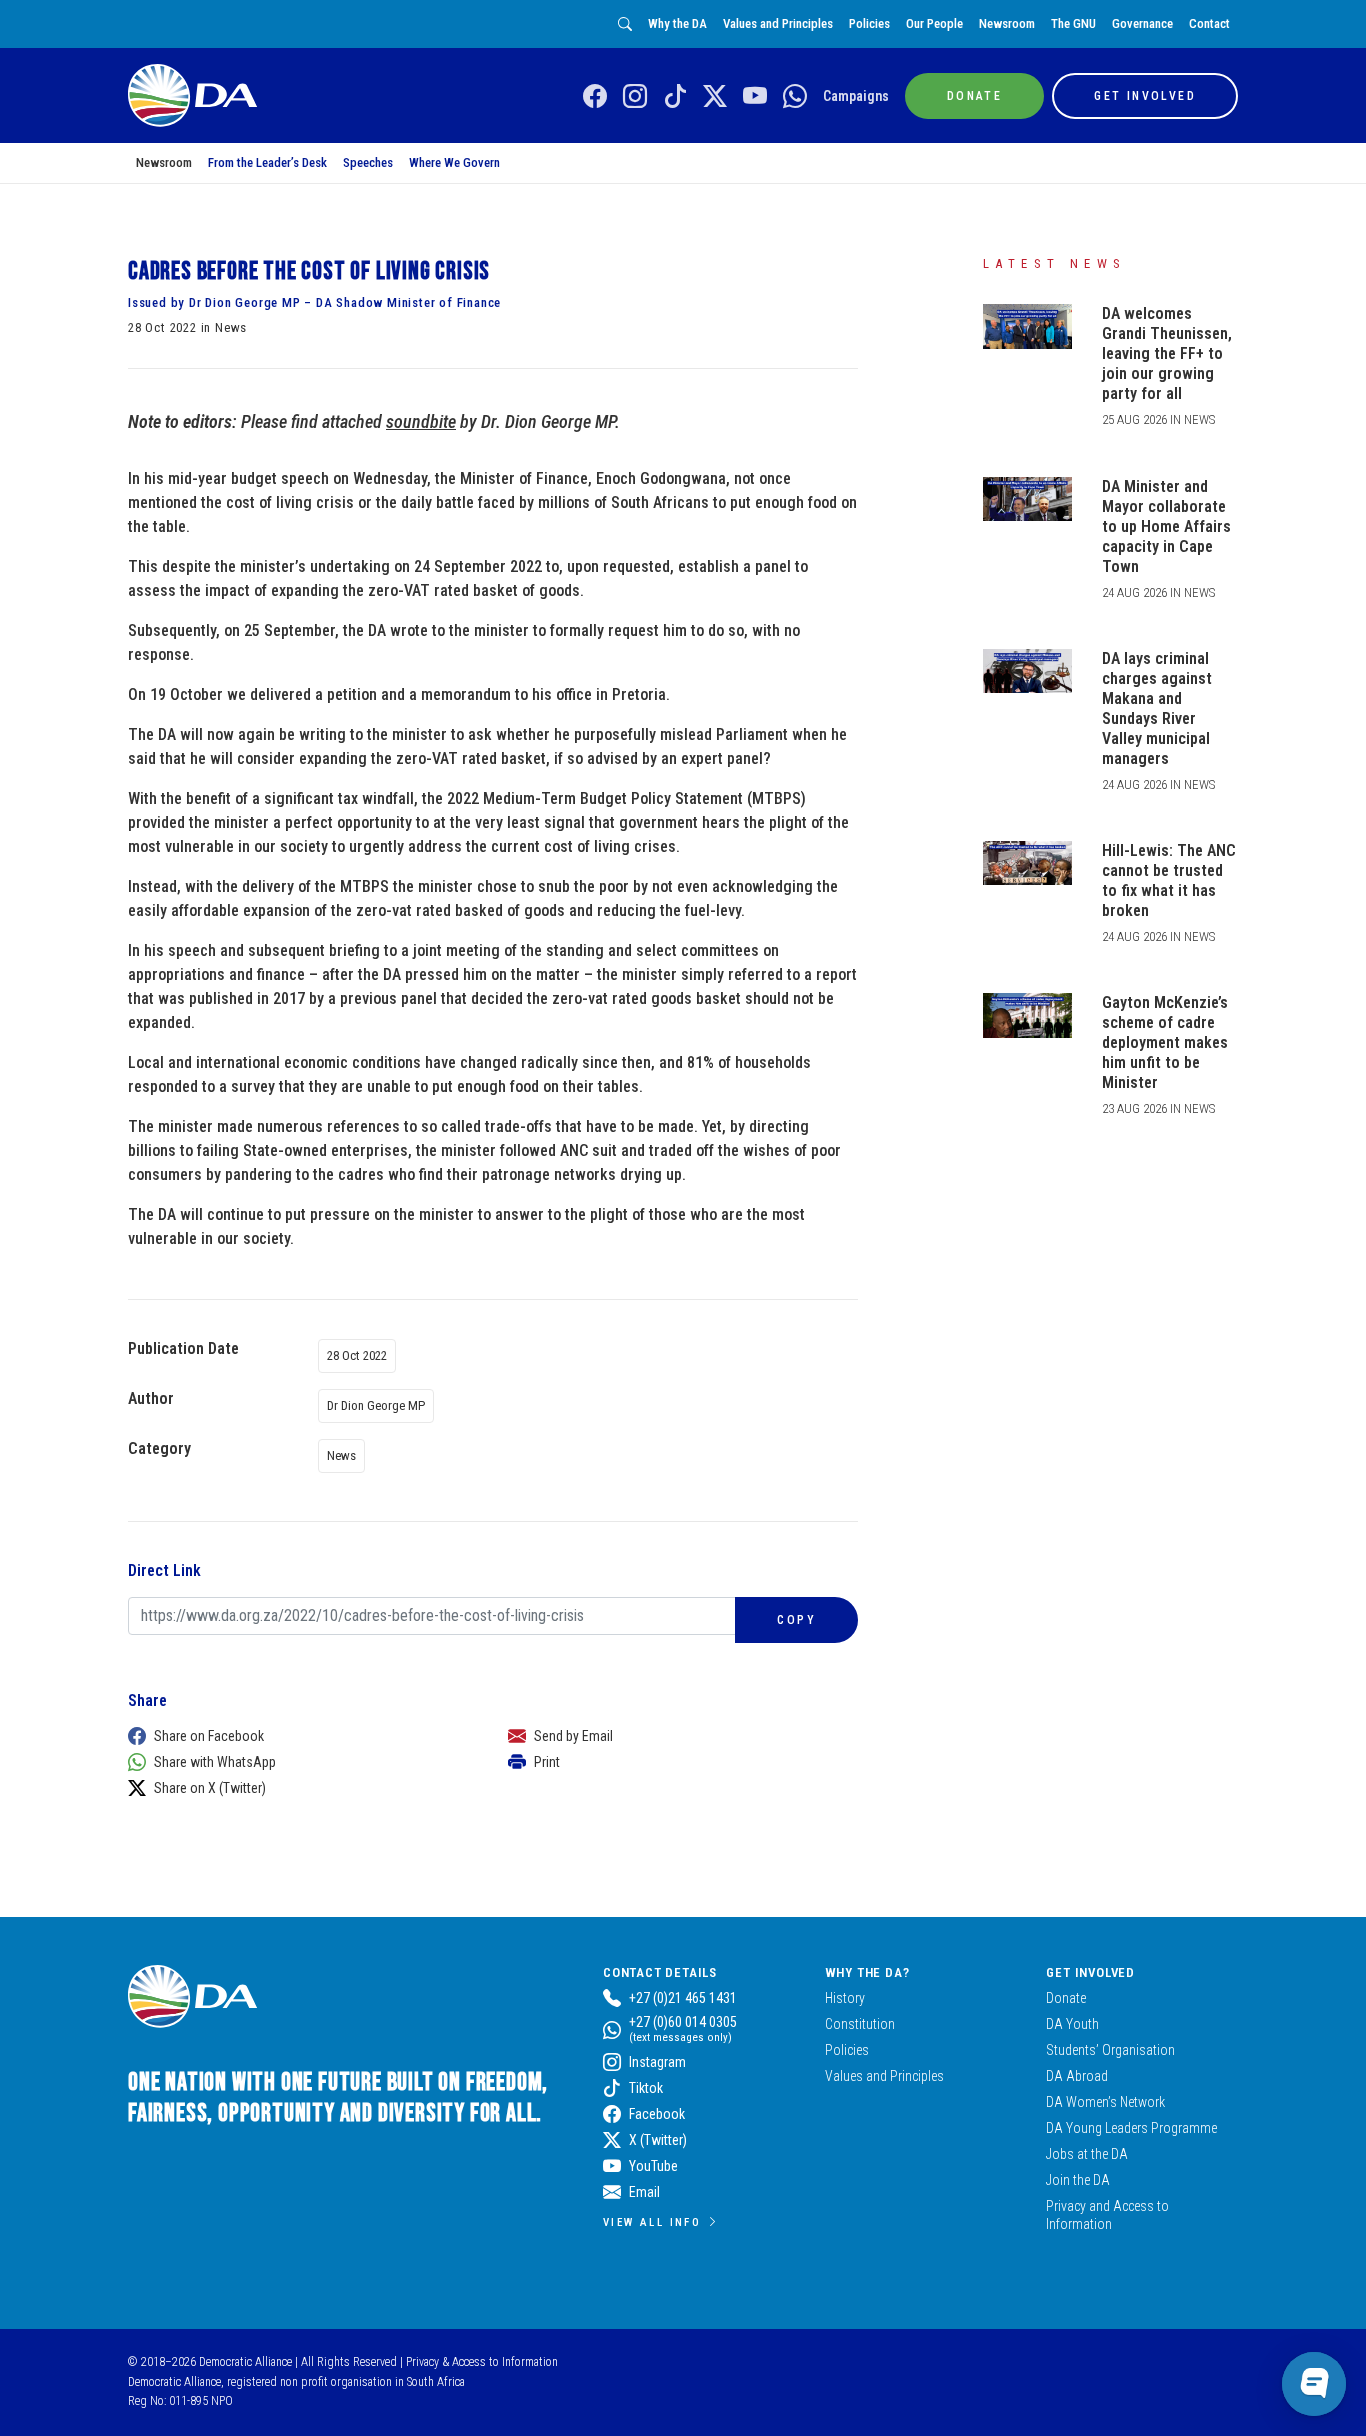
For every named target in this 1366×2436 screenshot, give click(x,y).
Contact (1209, 23)
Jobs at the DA (1087, 2154)
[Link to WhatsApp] (795, 97)
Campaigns (856, 96)
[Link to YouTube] (755, 97)
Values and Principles (778, 23)
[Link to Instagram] (635, 97)
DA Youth (1072, 2024)
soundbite (421, 421)
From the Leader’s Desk (267, 162)
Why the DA (677, 23)
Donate (1066, 1998)
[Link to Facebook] (595, 97)
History (845, 1998)
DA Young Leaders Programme (1131, 2128)
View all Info (652, 2222)
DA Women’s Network (1105, 2102)
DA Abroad (1077, 2076)
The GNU (1073, 23)
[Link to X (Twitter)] (715, 97)
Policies (869, 23)
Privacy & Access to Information (482, 2362)
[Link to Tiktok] (675, 97)
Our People (934, 23)
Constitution (860, 2024)
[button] (298, 1736)
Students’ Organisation (1110, 2050)
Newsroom (1007, 23)
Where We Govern (454, 162)
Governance (1142, 23)
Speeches (368, 162)
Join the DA (1078, 2180)
